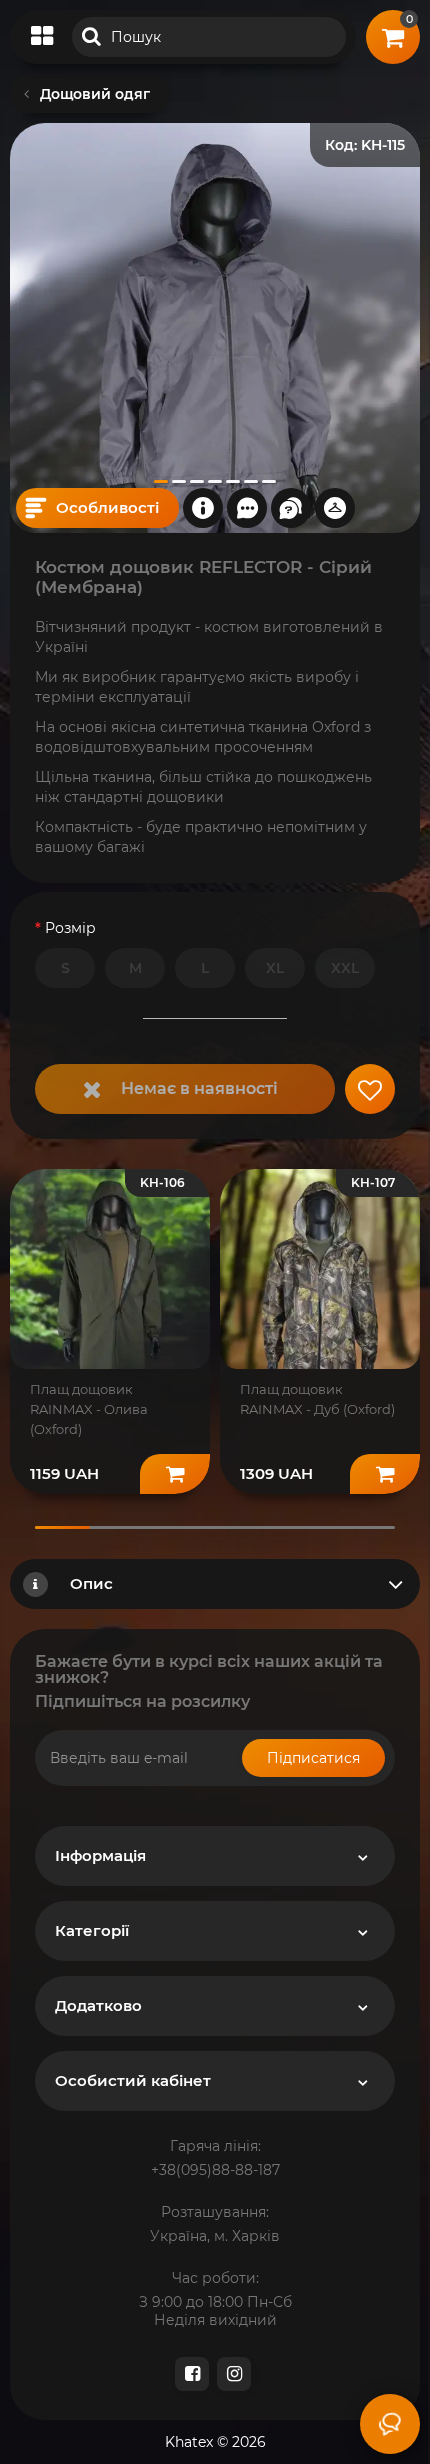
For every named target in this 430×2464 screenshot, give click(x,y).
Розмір (70, 928)
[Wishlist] (370, 1089)
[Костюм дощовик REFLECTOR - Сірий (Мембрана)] (215, 328)
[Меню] (42, 37)
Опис (91, 1583)
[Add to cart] (175, 1474)
